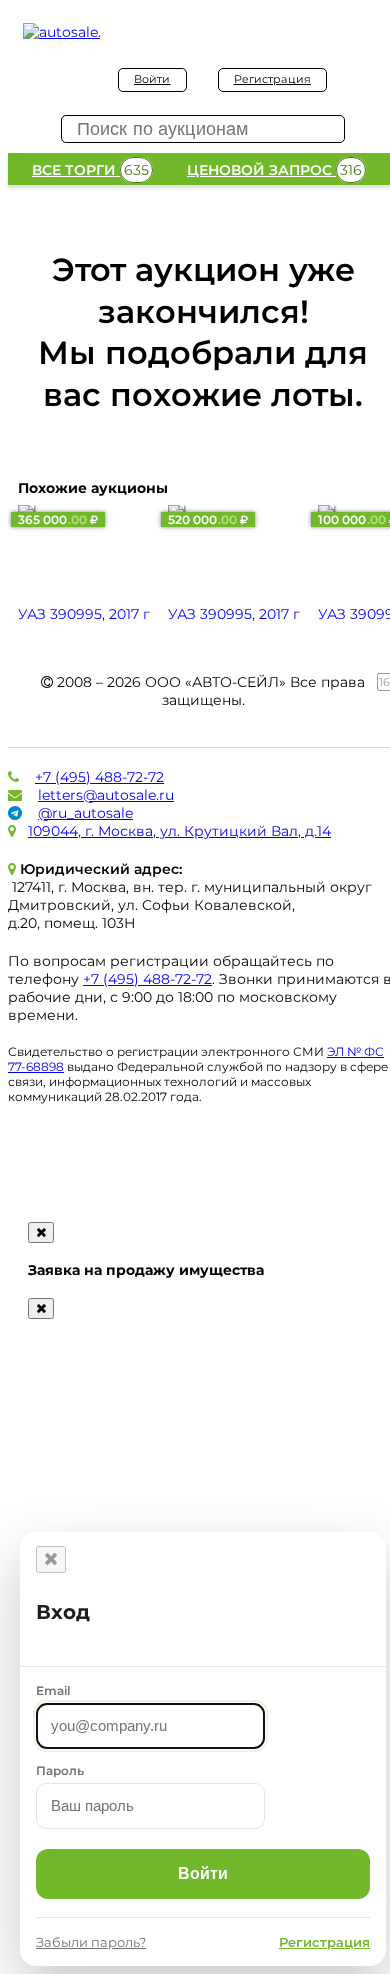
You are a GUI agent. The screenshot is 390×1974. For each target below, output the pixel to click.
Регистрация (272, 79)
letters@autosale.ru (106, 795)
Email (53, 1690)
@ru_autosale (85, 813)
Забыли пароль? (91, 1942)
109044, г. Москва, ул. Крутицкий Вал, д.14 (179, 831)
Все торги (90, 170)
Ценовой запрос (274, 170)
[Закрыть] (51, 1559)
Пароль (60, 1770)
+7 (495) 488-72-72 (99, 777)
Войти (152, 79)
